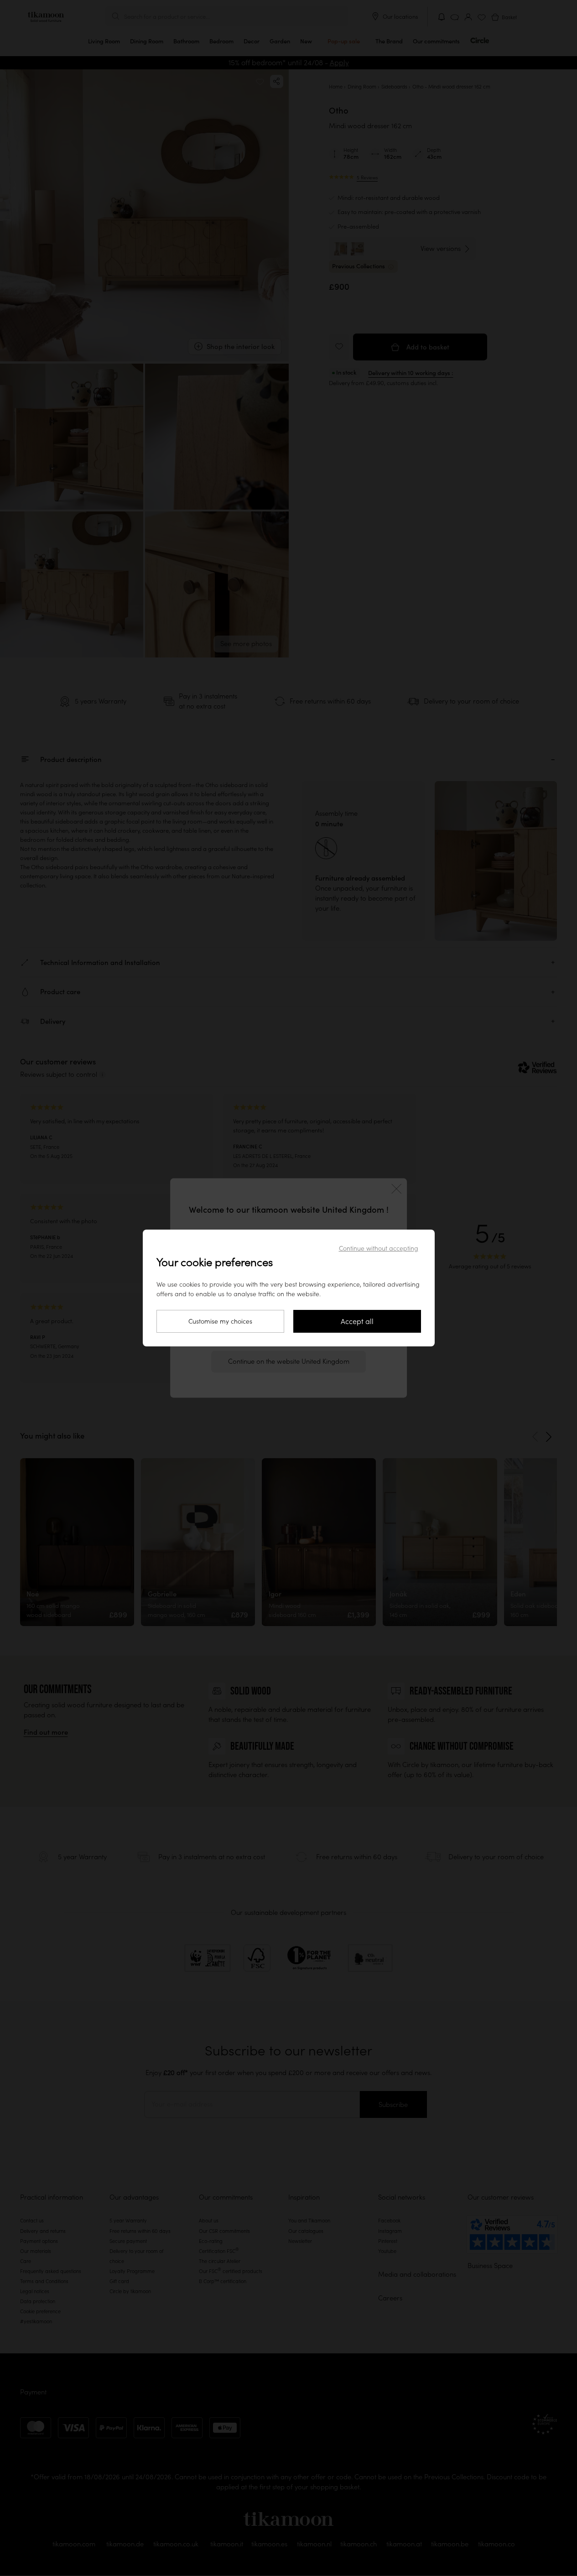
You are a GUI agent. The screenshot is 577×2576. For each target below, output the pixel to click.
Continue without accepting (379, 1248)
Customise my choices (220, 1321)
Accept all (357, 1321)
